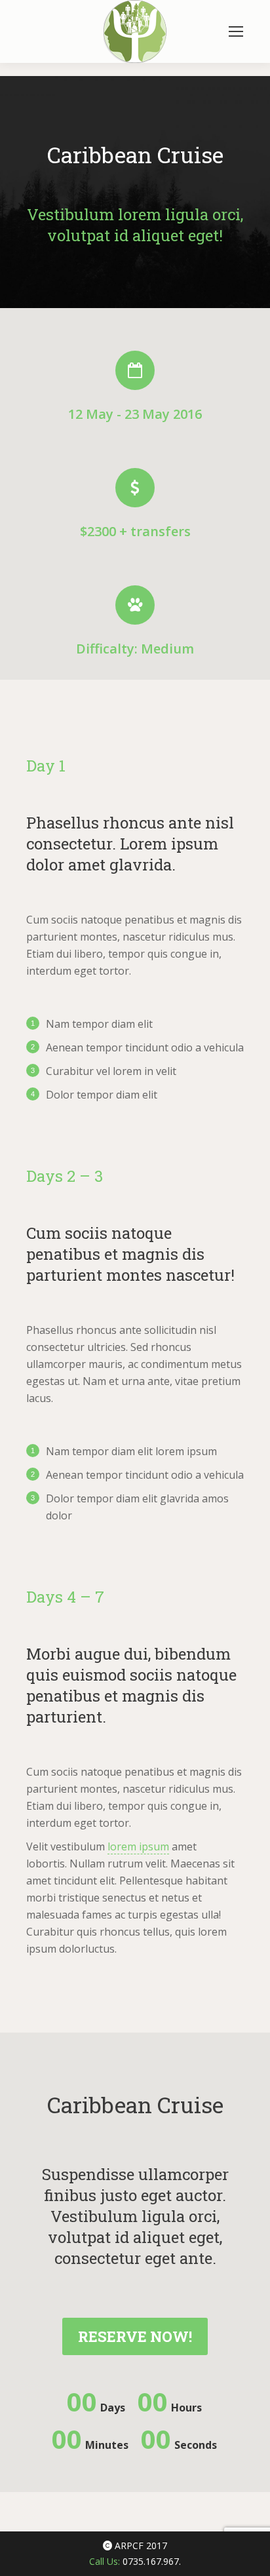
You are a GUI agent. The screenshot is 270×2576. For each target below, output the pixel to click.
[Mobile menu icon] (236, 31)
